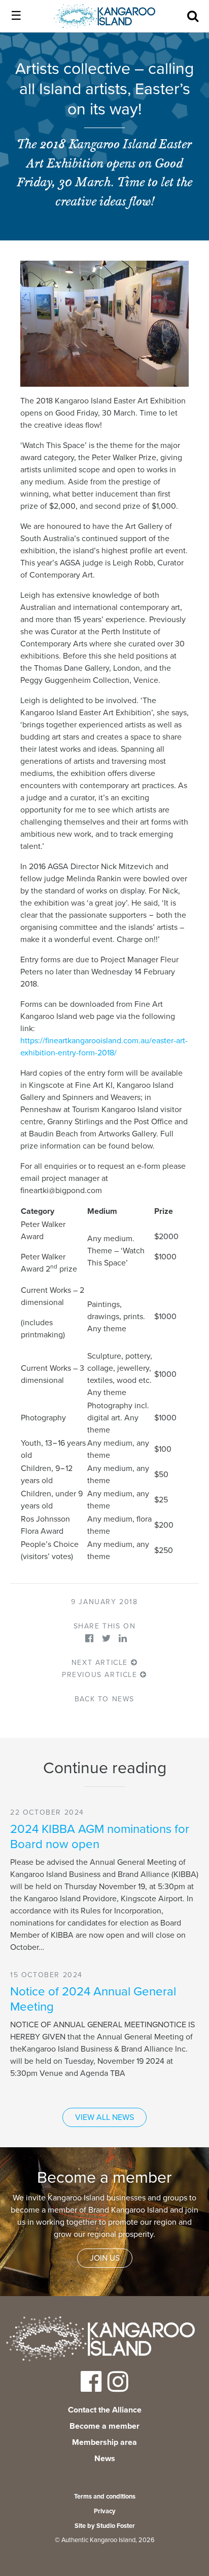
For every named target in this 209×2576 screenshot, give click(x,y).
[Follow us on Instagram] (118, 2388)
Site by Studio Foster (105, 2526)
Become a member (104, 2426)
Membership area (104, 2442)
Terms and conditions (105, 2497)
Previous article (101, 1675)
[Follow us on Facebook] (91, 2388)
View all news (104, 2117)
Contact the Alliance (105, 2410)
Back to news (104, 1699)
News (105, 2459)
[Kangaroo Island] (100, 2341)
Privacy (105, 2511)
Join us (105, 2258)
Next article (101, 1663)
